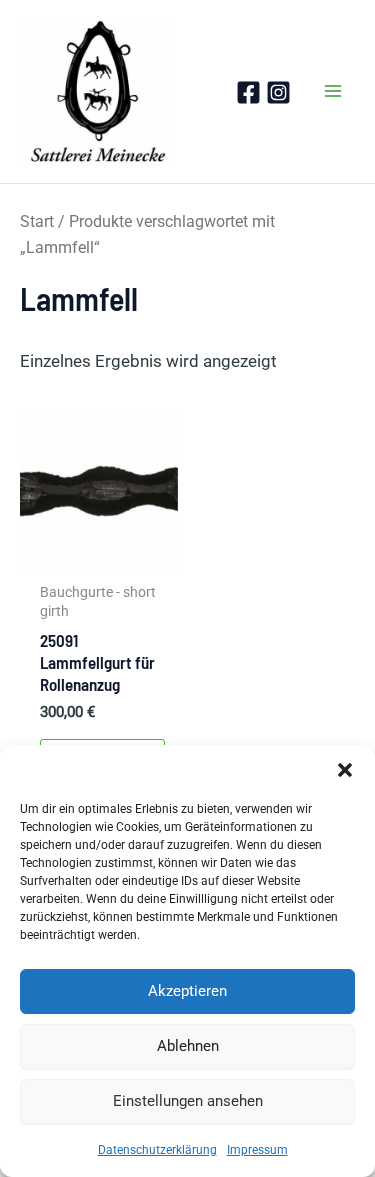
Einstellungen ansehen (188, 1101)
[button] (345, 770)
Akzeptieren (187, 991)
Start (37, 221)
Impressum (257, 1150)
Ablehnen (188, 1046)
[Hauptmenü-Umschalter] (333, 91)
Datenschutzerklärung (157, 1150)
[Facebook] (248, 92)
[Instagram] (278, 92)
